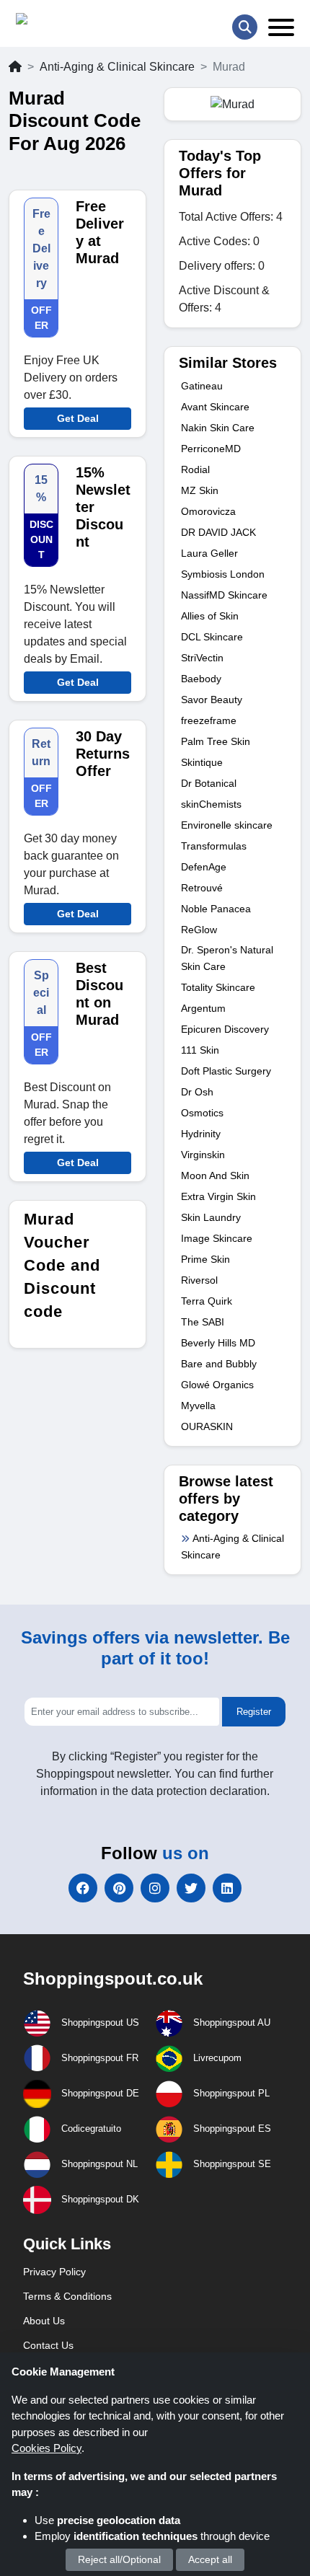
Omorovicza (208, 511)
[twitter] (191, 1888)
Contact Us (48, 2345)
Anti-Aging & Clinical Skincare (117, 67)
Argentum (203, 1008)
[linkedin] (227, 1888)
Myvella (198, 1406)
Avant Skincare (215, 407)
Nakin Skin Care (218, 428)
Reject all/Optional (119, 2559)
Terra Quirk (207, 1301)
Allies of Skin (210, 616)
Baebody (201, 679)
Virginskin (203, 1155)
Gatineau (202, 386)
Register (254, 1712)
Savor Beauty (212, 700)
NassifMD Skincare (224, 595)
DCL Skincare (212, 637)
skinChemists (211, 804)
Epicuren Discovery (225, 1029)
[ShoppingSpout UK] (71, 22)
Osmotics (202, 1113)
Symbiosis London (223, 574)
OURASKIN (207, 1426)
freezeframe (209, 720)
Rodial (195, 469)
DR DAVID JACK (218, 532)
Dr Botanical (209, 783)
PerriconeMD (211, 449)
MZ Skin (200, 490)
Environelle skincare (227, 825)
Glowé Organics (217, 1385)
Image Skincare (217, 1238)
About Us (44, 2321)
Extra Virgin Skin (218, 1196)
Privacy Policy (54, 2272)
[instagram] (155, 1888)
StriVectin (202, 658)
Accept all (210, 2559)
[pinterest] (119, 1888)
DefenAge (204, 867)
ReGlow (199, 930)
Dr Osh (197, 1092)
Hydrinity (201, 1134)
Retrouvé (202, 888)
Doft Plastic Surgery (226, 1071)
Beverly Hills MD (218, 1343)
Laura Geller (209, 553)
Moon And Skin (215, 1175)
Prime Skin (205, 1259)
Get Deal (78, 418)
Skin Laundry (211, 1217)
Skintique (202, 762)
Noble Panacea (216, 909)
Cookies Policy (46, 2448)
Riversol (199, 1280)
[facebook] (83, 1888)
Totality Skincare (218, 987)
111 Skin (200, 1050)
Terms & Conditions (67, 2296)
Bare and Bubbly (219, 1364)
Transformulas (214, 846)
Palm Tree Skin (216, 741)
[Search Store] (245, 27)
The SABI (203, 1322)
